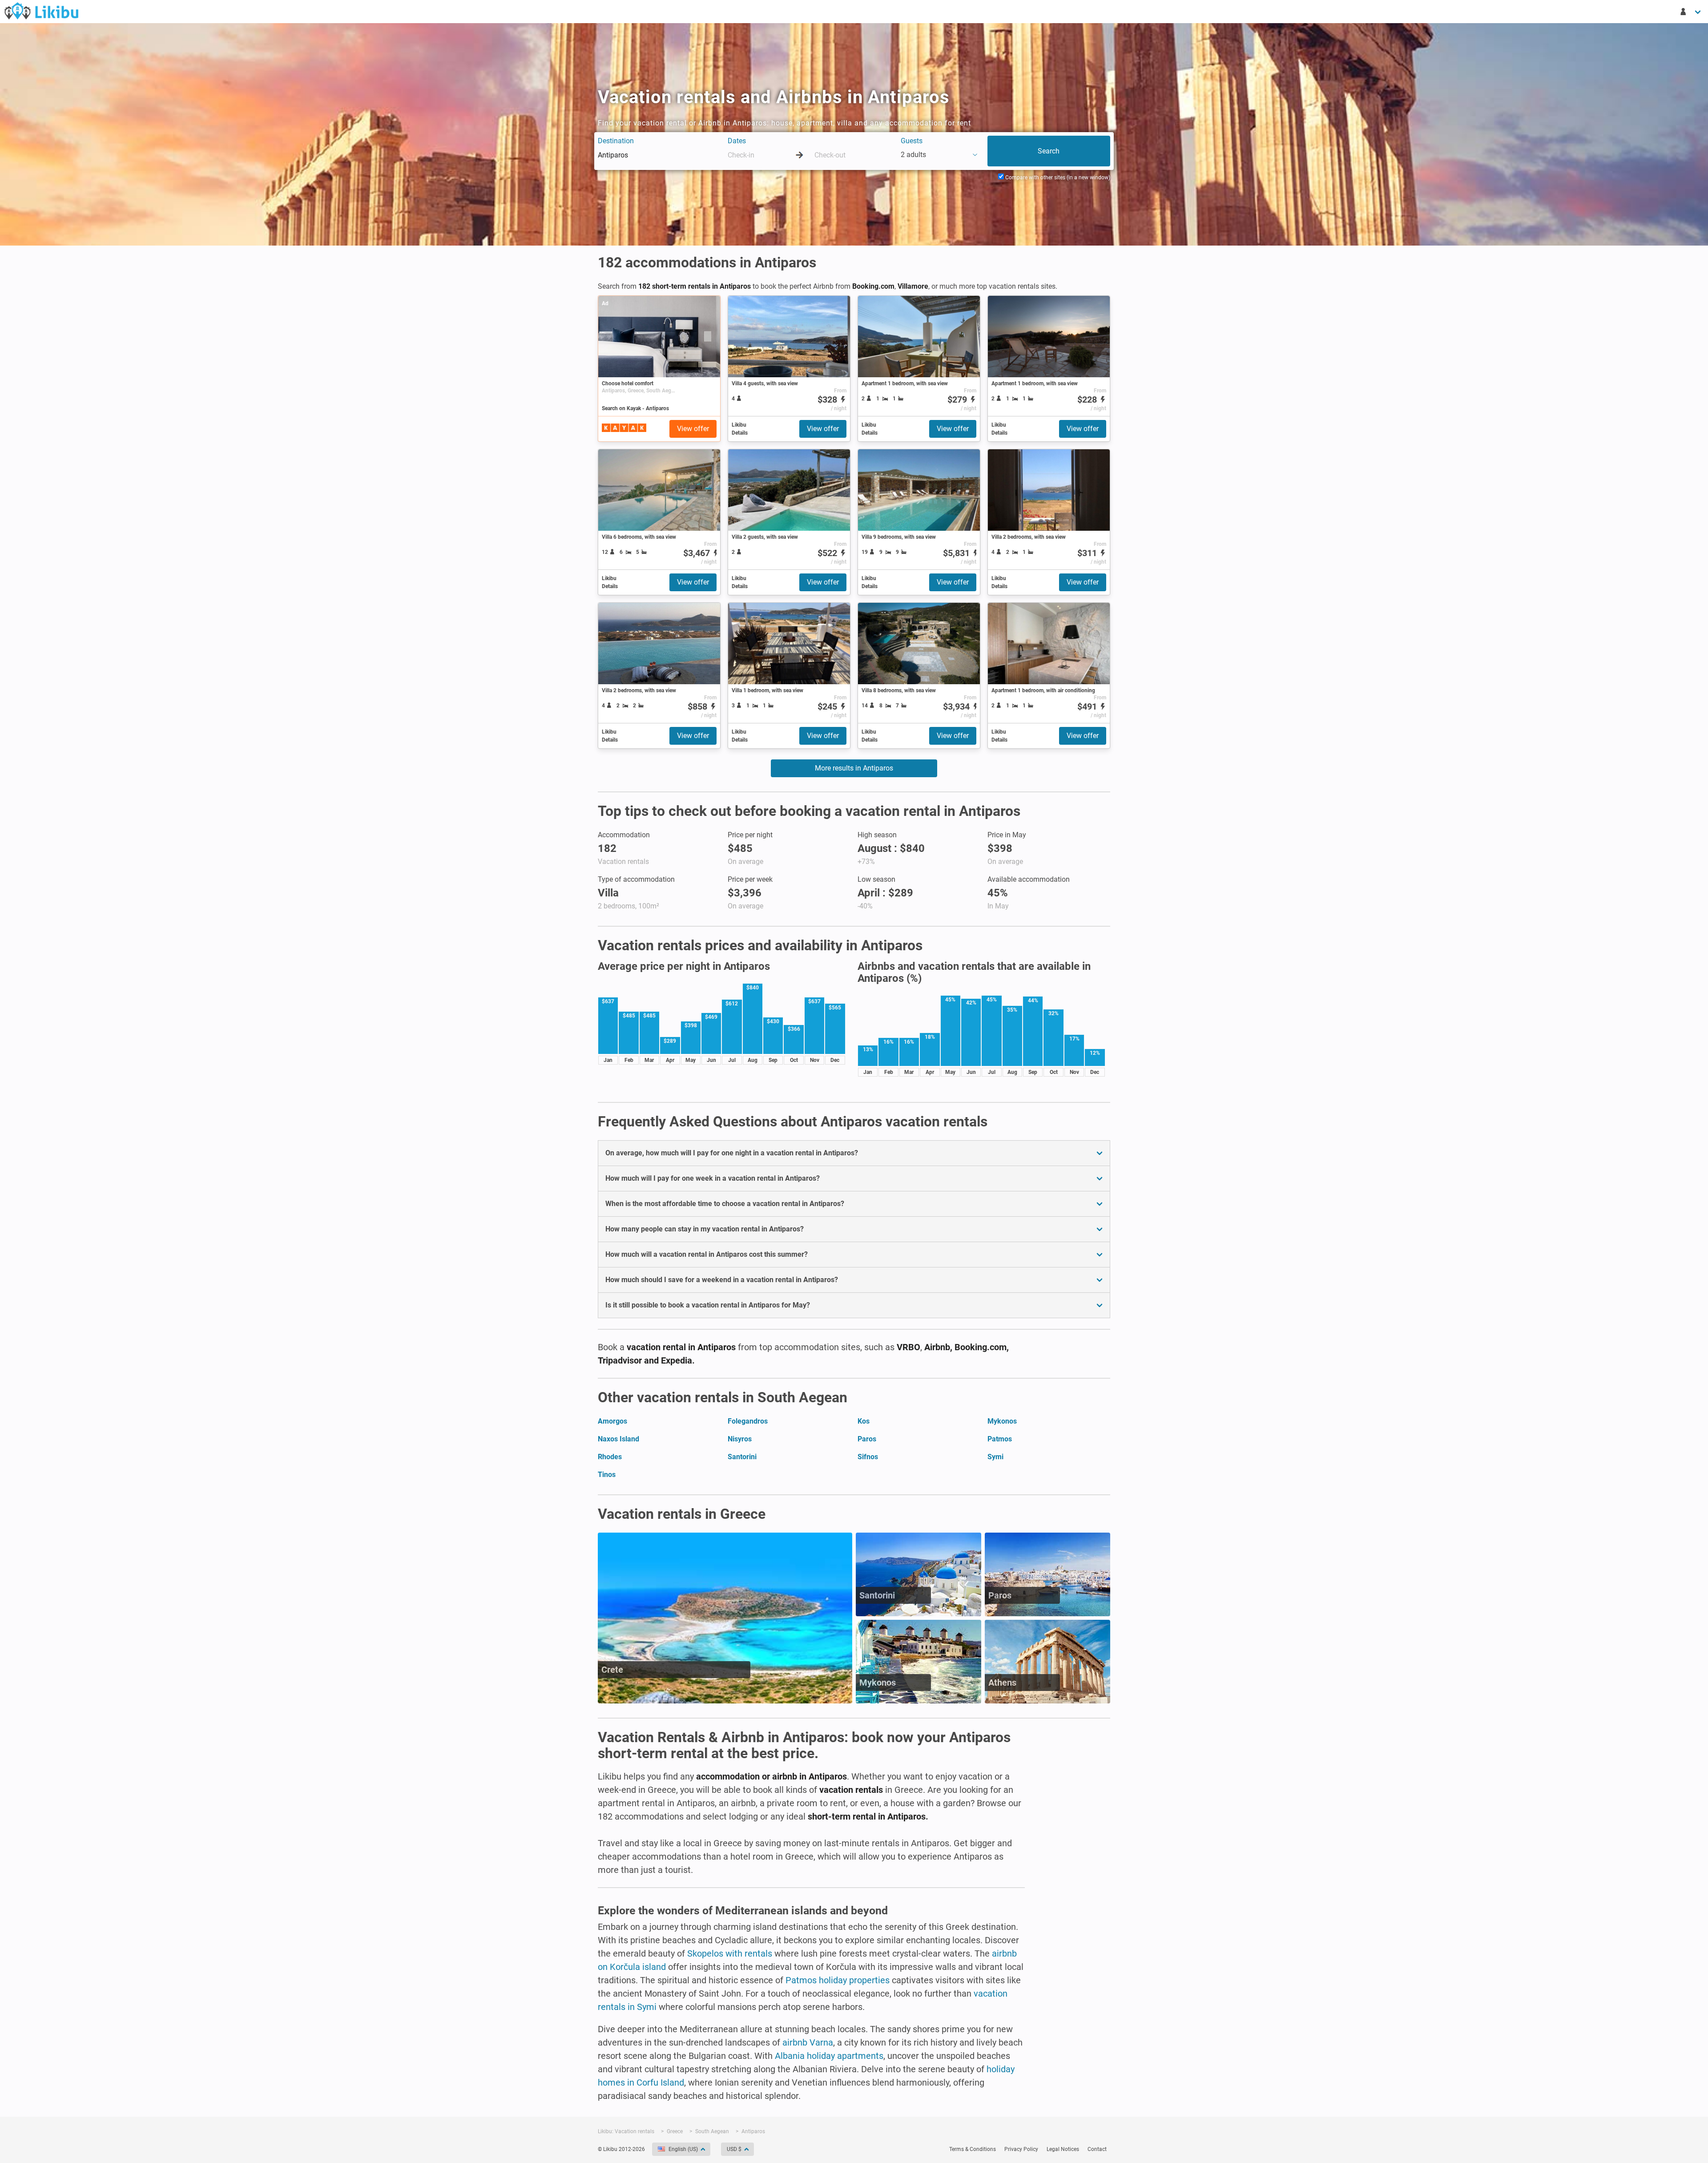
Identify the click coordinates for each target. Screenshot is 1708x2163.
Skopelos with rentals (730, 1953)
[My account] (1691, 12)
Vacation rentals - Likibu (41, 11)
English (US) (683, 2149)
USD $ (734, 2149)
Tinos (607, 1475)
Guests (912, 141)
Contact (1097, 2149)
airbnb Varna (808, 2042)
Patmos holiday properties (838, 1980)
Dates (737, 141)
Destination (616, 141)
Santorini (742, 1457)
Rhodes (610, 1457)
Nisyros (740, 1439)
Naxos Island (618, 1439)
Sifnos (868, 1457)
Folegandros (748, 1421)
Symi (995, 1457)
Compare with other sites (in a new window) (1057, 178)
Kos (864, 1421)
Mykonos (1002, 1421)
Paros (867, 1439)
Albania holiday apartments (829, 2056)
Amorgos (612, 1421)
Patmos (1000, 1439)
